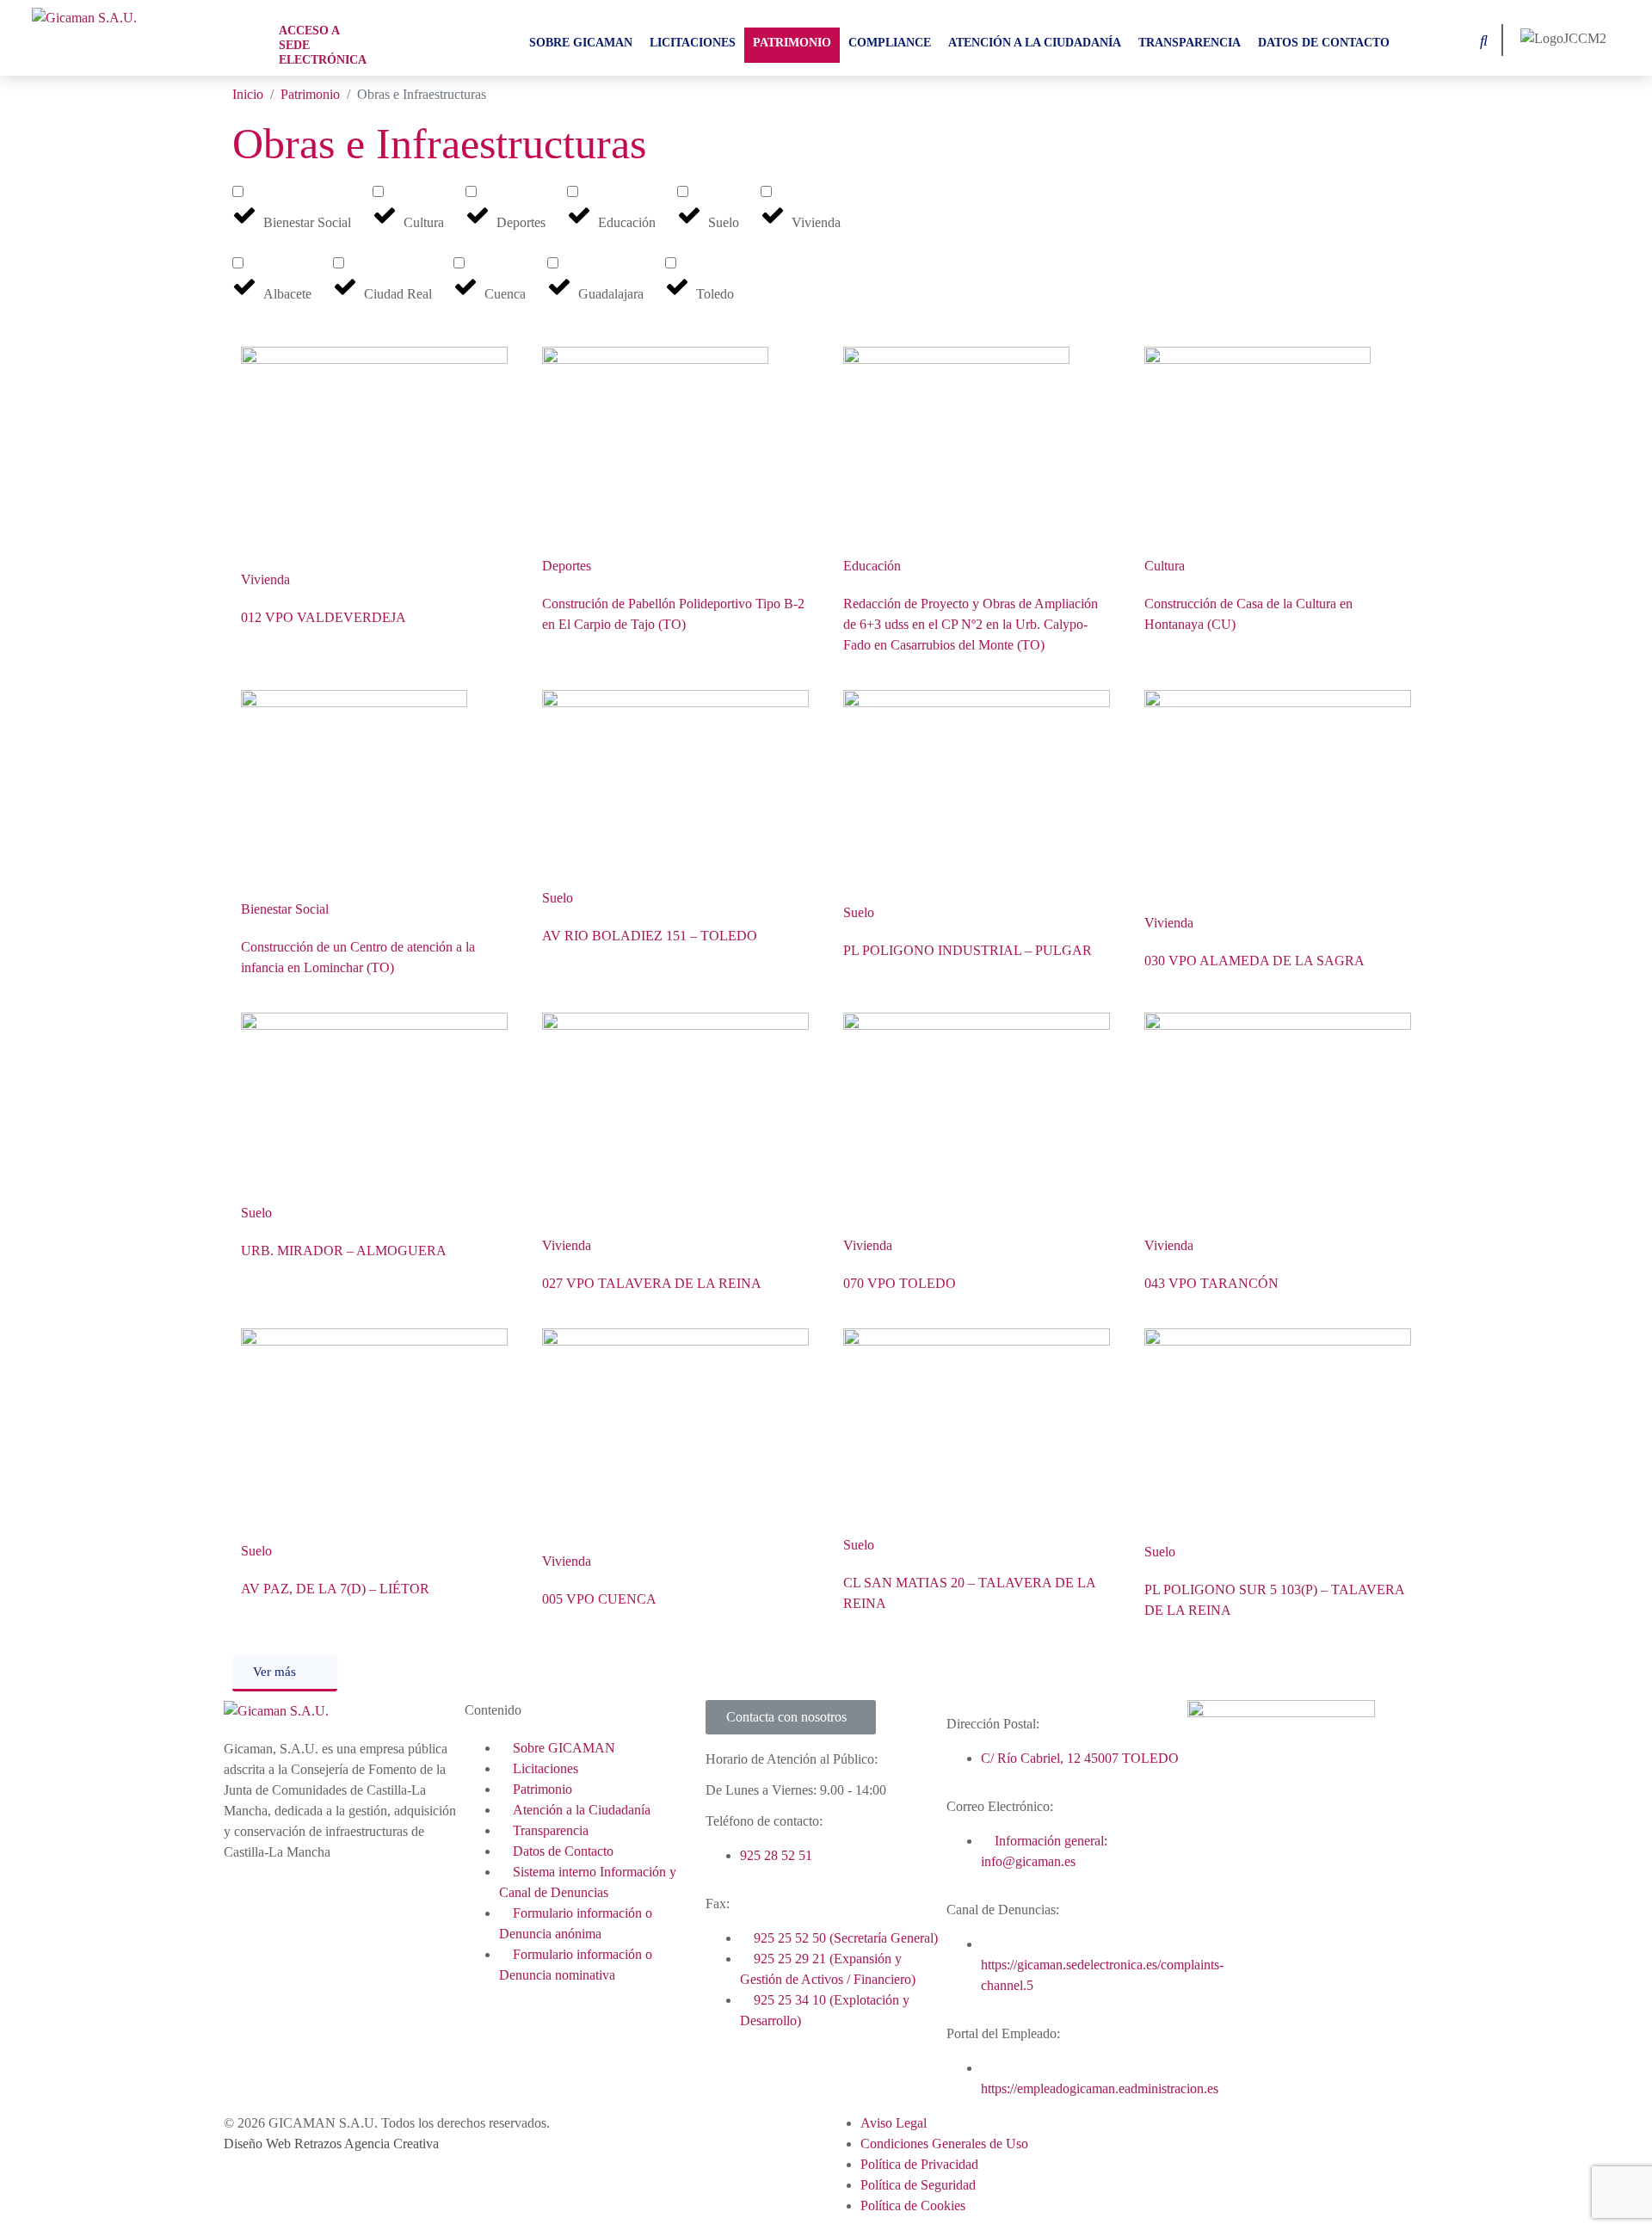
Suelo (558, 898)
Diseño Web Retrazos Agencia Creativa (331, 2144)
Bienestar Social (285, 909)
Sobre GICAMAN (581, 43)
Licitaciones (693, 43)
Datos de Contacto (1324, 43)
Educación (872, 566)
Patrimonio (792, 43)
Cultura (1165, 566)
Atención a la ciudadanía (1035, 43)
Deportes (567, 566)
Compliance (890, 43)
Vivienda (265, 579)
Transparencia (1190, 43)
